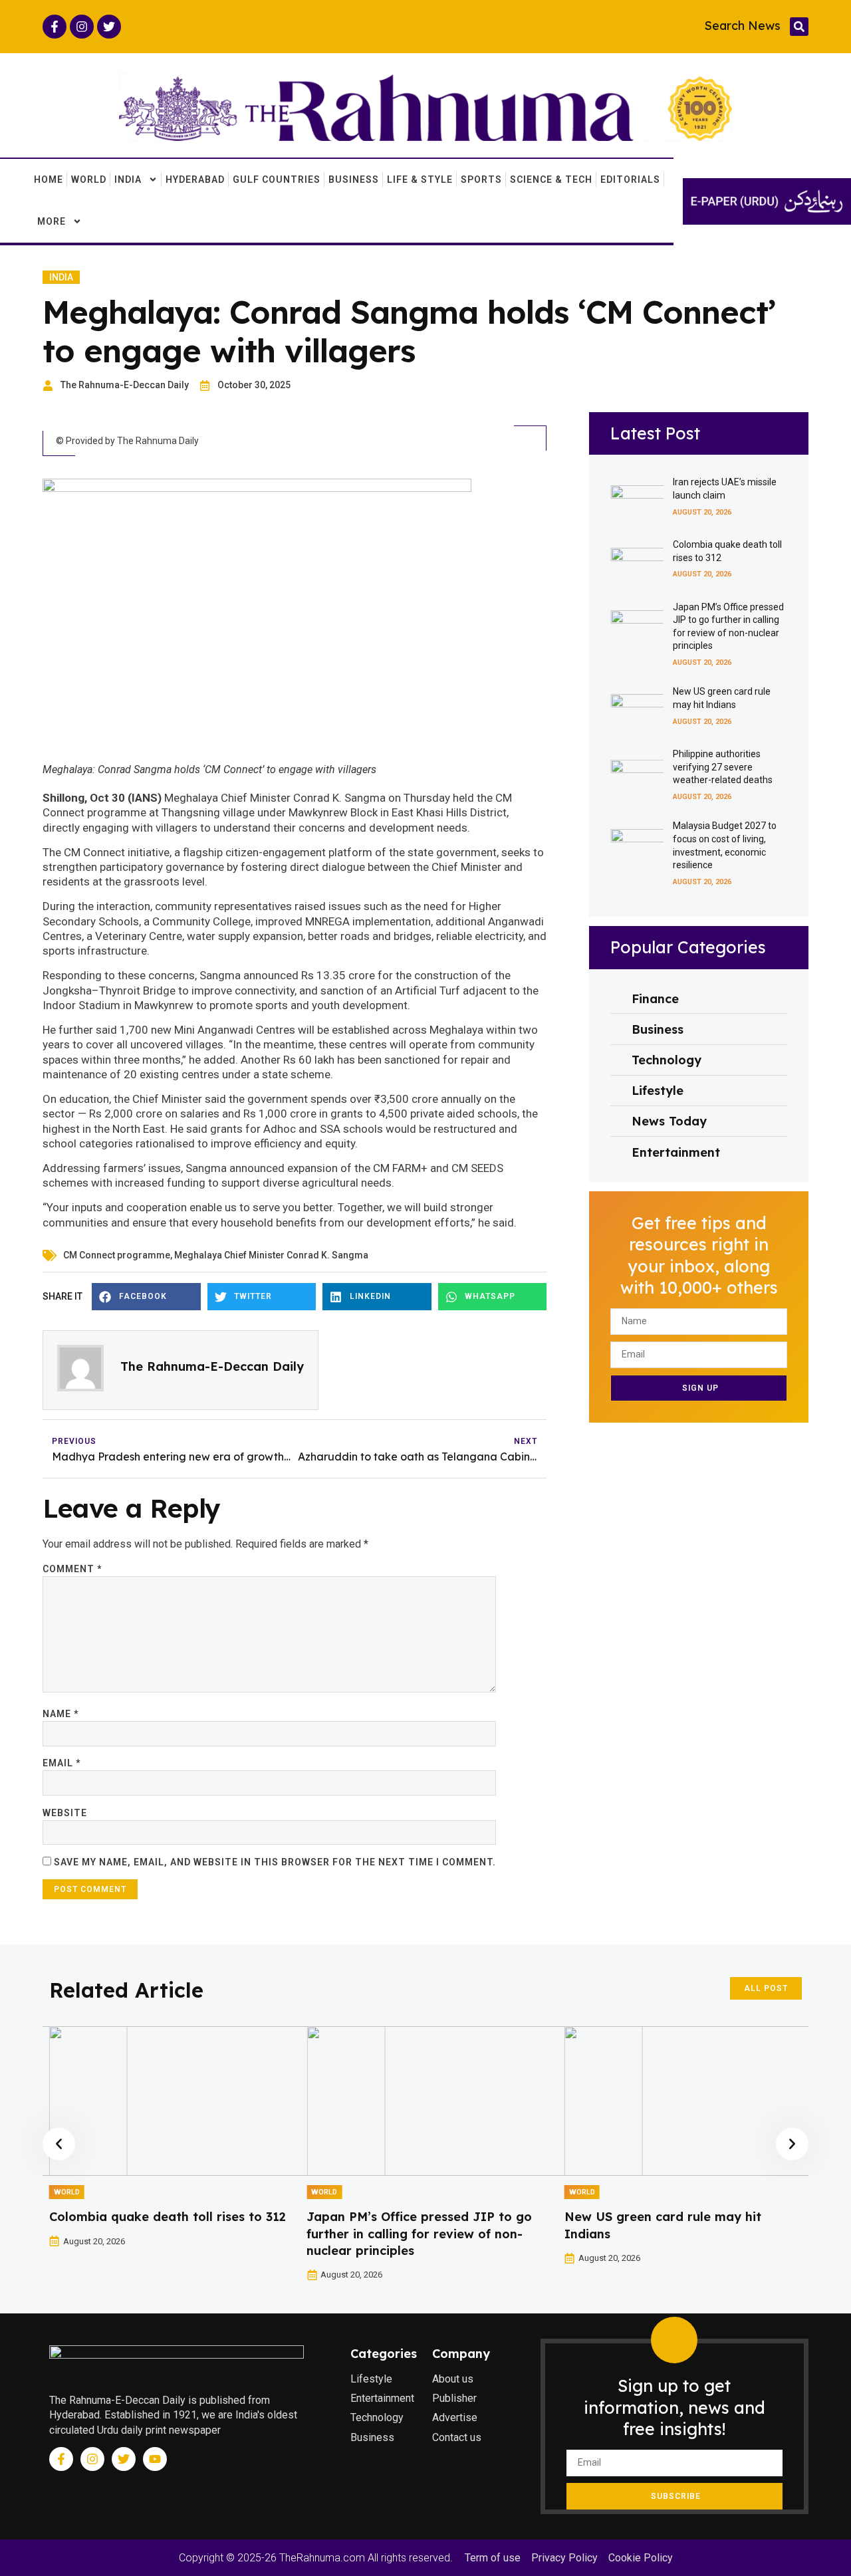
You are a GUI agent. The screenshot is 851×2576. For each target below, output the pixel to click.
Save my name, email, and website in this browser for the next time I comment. (275, 1862)
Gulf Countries (277, 179)
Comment (72, 1569)
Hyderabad (195, 179)
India (128, 179)
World (89, 179)
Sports (481, 179)
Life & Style (420, 179)
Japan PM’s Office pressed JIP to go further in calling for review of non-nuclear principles (419, 2233)
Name (61, 1714)
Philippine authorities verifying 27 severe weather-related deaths (723, 767)
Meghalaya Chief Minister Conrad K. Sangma (271, 1255)
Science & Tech (551, 179)
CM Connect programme (117, 1255)
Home (49, 179)
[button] (799, 27)
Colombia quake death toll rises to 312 (168, 2217)
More (52, 221)
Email (61, 1763)
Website (65, 1813)
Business (354, 179)
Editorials (630, 179)
